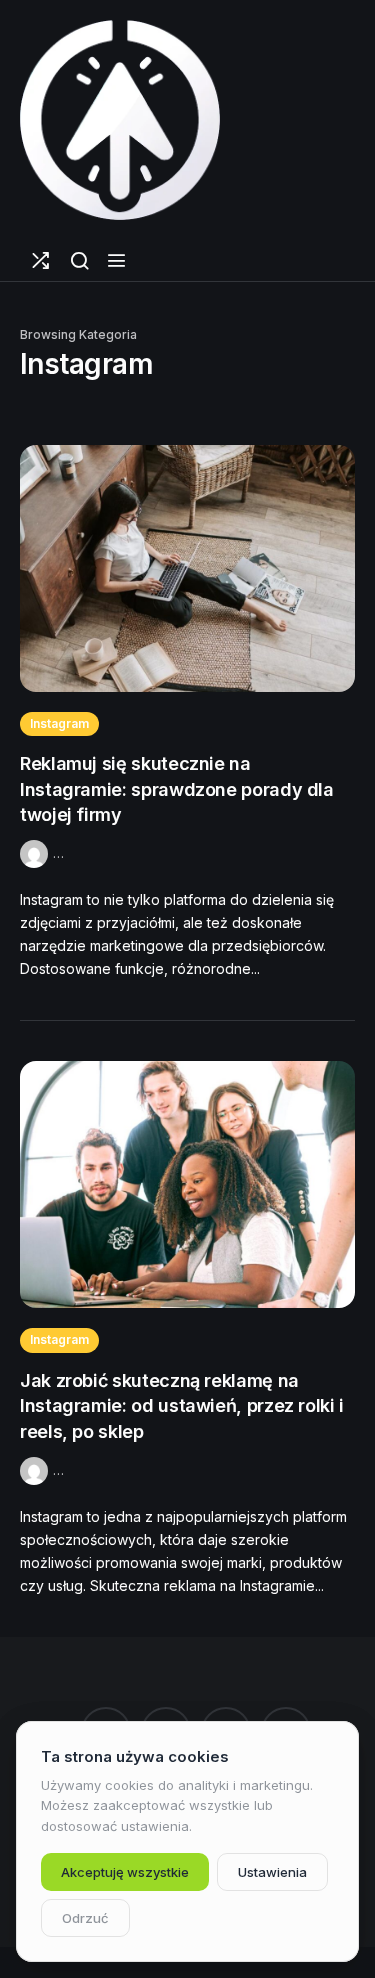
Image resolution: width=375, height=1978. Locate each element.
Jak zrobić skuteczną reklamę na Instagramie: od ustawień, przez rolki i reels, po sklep (182, 1406)
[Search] (79, 260)
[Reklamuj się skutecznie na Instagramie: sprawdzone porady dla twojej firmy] (187, 568)
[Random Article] (40, 260)
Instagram (59, 723)
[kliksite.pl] (120, 120)
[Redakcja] (36, 852)
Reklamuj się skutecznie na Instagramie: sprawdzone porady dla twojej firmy (177, 789)
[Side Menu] (116, 260)
